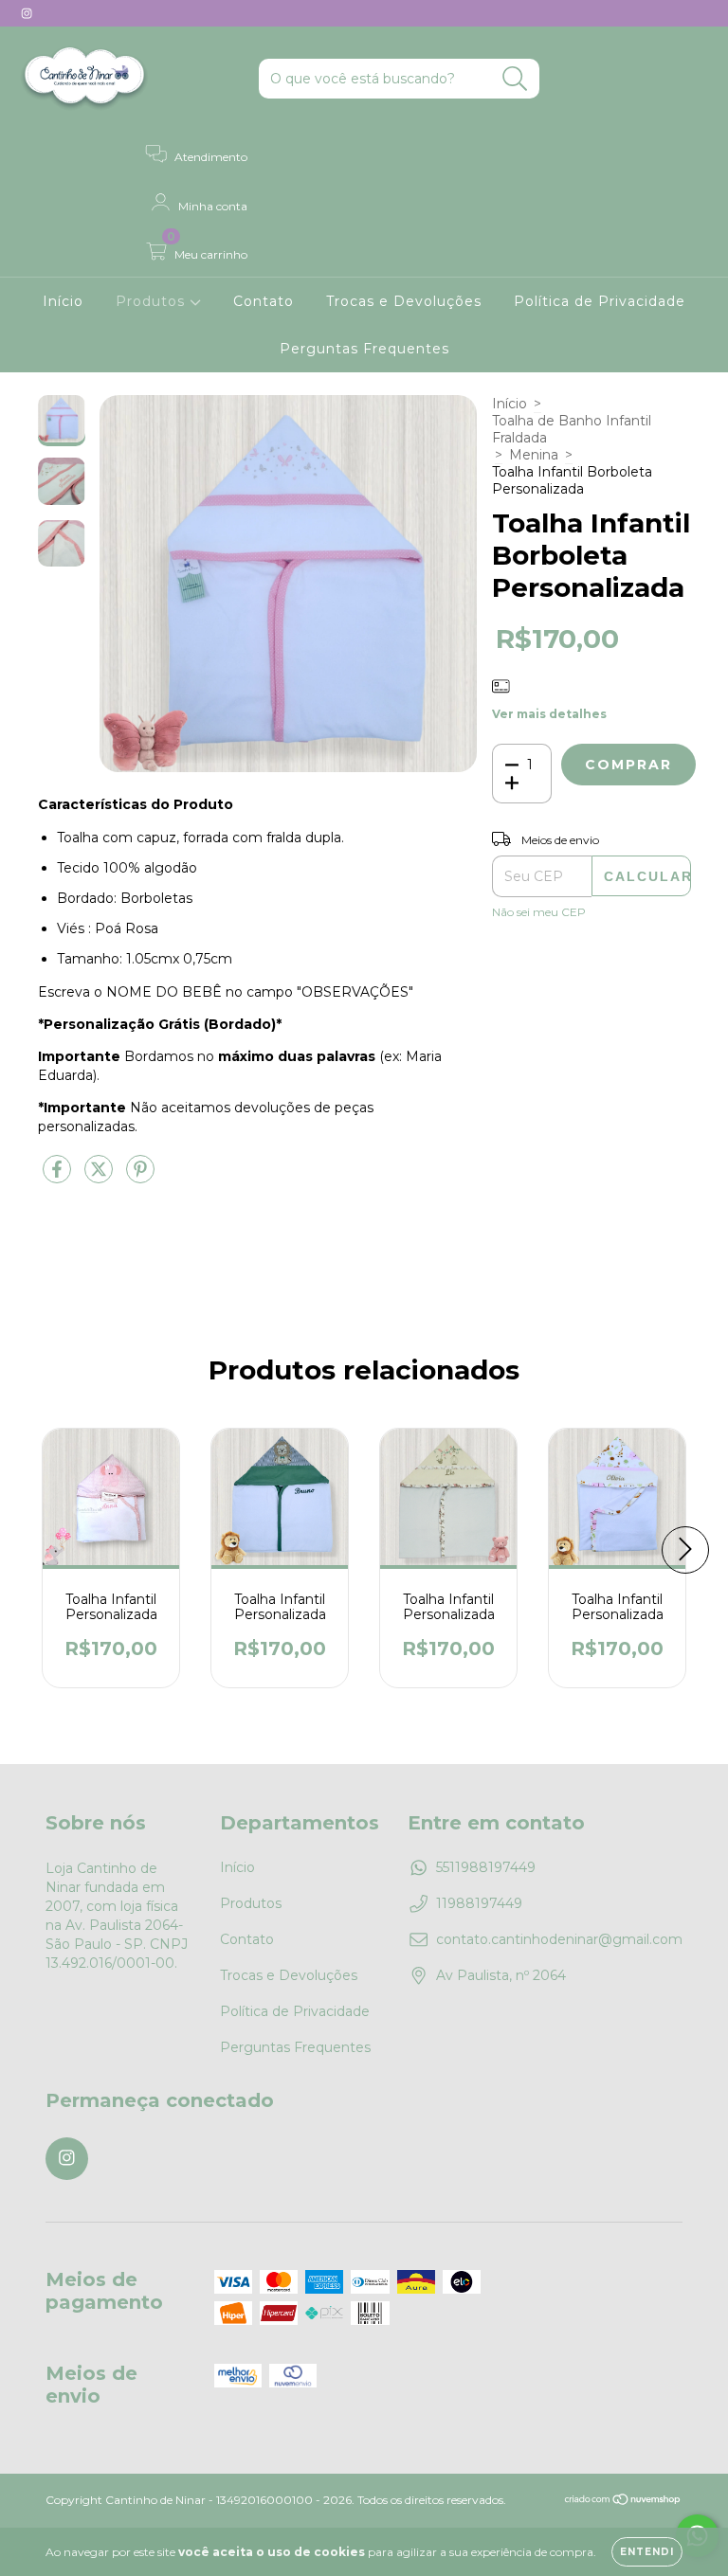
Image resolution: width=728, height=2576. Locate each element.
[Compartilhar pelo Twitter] (100, 1177)
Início (63, 301)
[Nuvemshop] (623, 2502)
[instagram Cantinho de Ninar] (27, 13)
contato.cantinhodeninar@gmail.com (559, 1939)
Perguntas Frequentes (364, 349)
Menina (534, 455)
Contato (264, 301)
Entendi (647, 2552)
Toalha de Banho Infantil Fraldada (572, 429)
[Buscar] (515, 79)
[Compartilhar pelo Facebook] (59, 1177)
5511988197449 (486, 1867)
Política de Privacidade (600, 301)
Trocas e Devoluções (404, 301)
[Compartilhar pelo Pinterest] (140, 1177)
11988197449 (479, 1903)
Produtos (153, 301)
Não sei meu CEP (539, 912)
